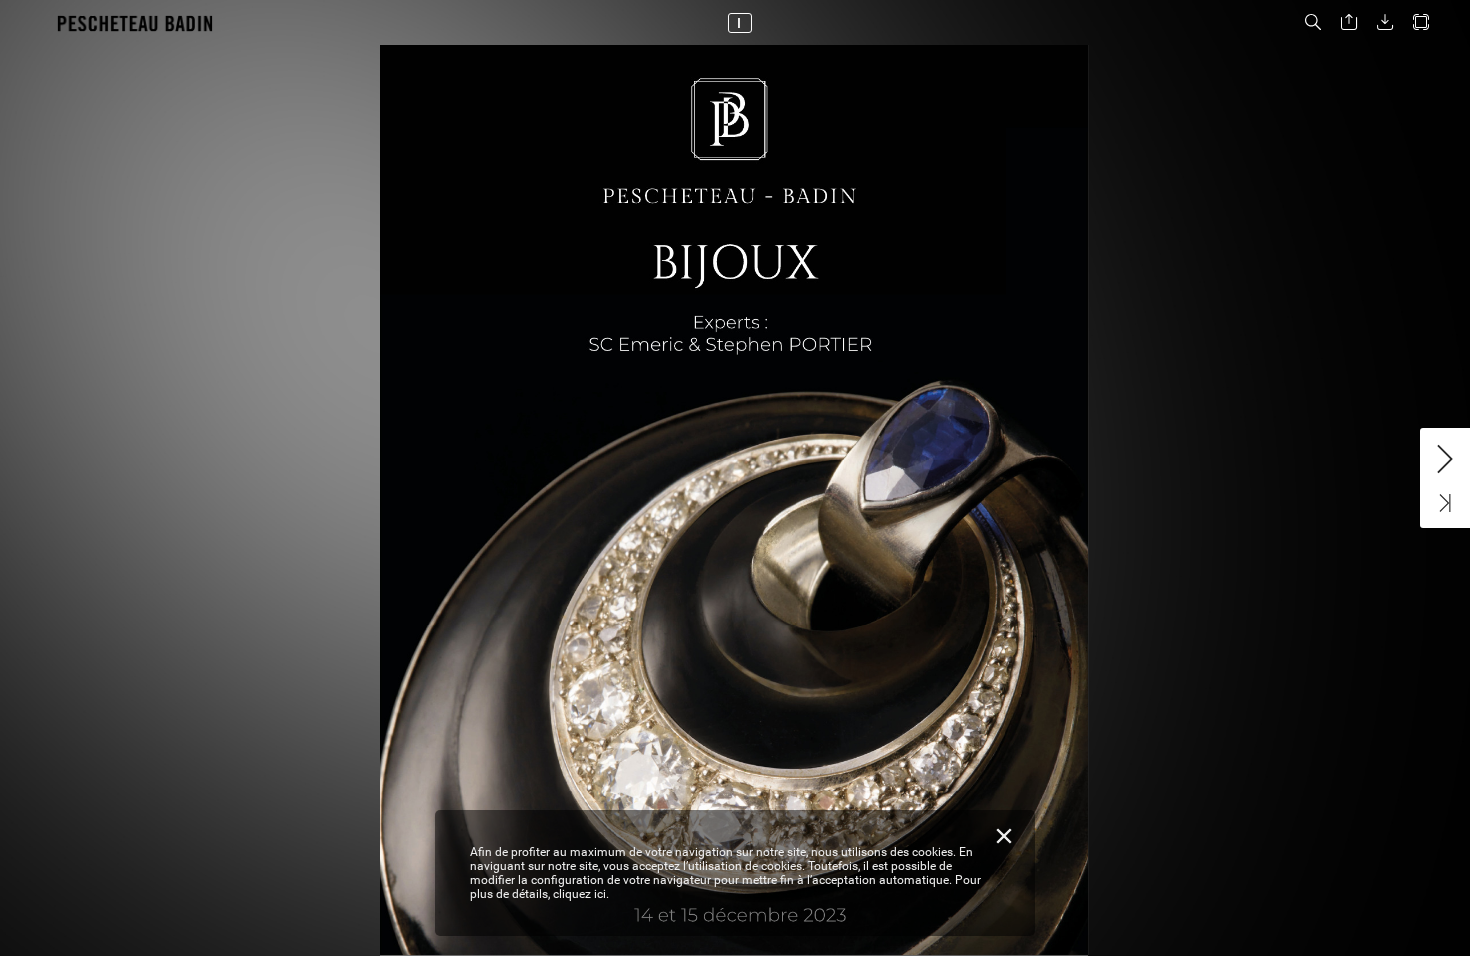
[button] (1313, 22)
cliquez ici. (581, 894)
